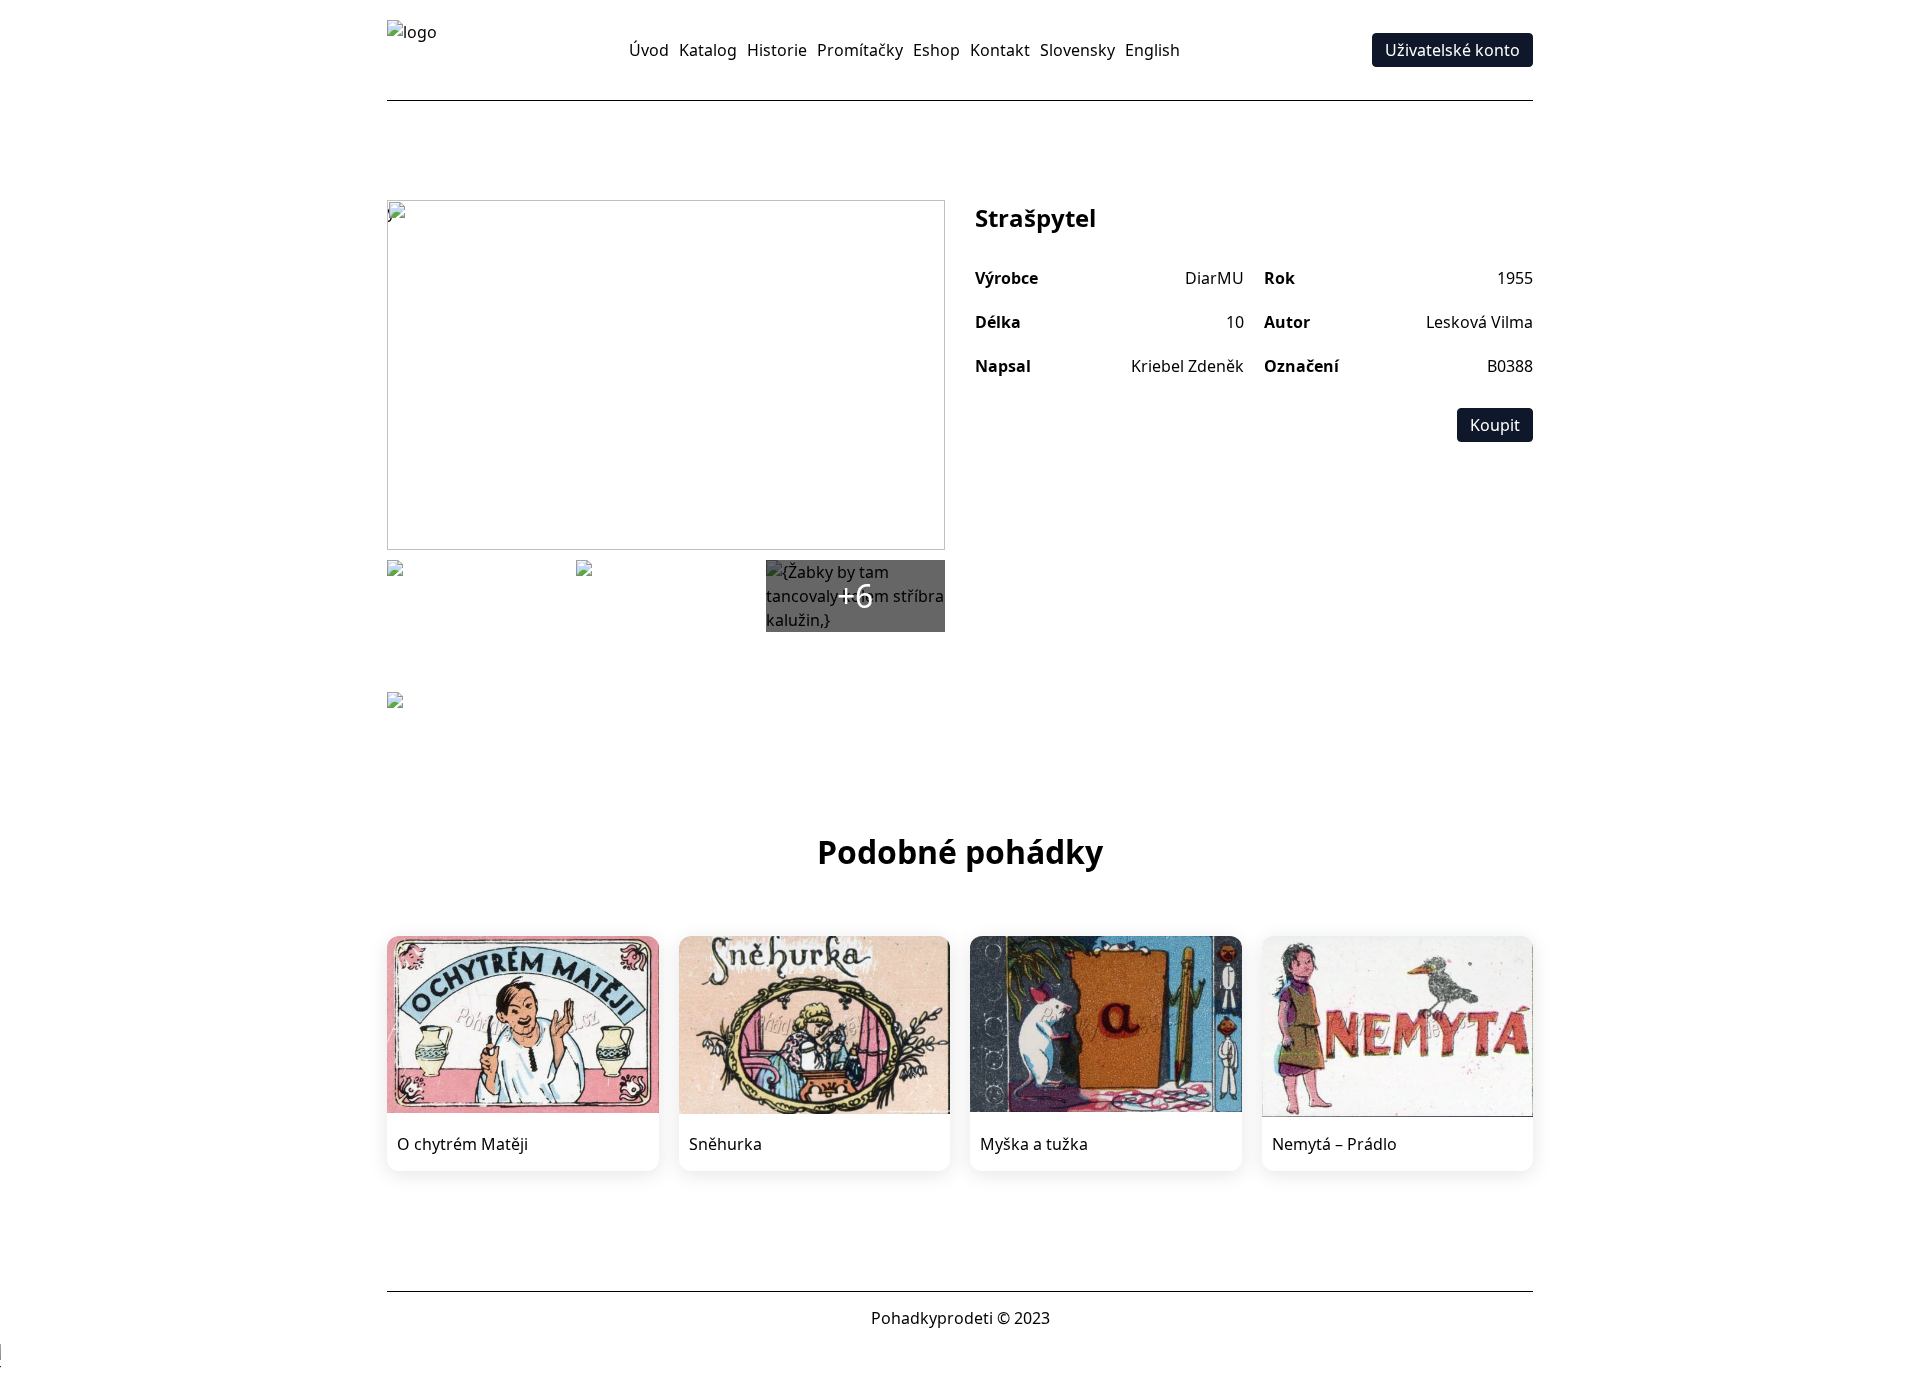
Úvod (649, 50)
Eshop (936, 50)
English (1152, 50)
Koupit (1495, 425)
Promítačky (860, 50)
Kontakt (1000, 50)
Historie (777, 50)
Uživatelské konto (1452, 50)
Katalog (708, 50)
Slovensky (1077, 50)
